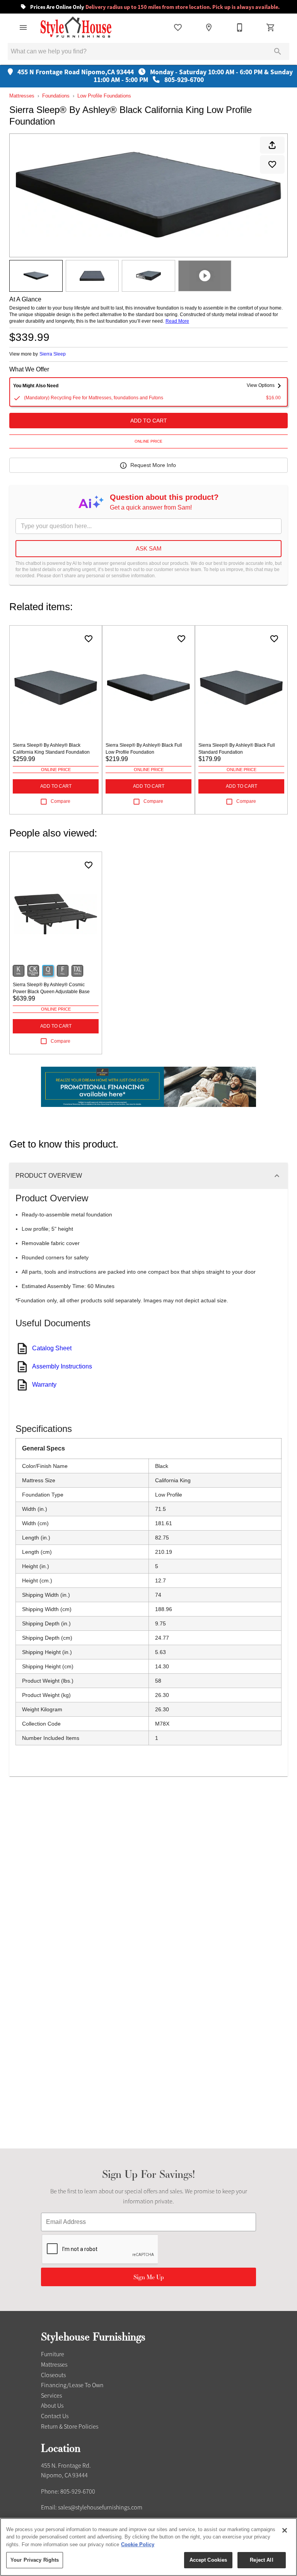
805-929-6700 (78, 2492)
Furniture (53, 2354)
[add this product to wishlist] (272, 164)
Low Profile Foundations (104, 96)
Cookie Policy (138, 2544)
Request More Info (153, 465)
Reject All (261, 2560)
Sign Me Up (149, 2277)
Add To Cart (149, 421)
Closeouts (53, 2375)
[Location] (209, 27)
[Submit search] (278, 51)
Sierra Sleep (53, 354)
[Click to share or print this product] (272, 145)
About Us (52, 2406)
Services (51, 2396)
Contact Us (55, 2416)
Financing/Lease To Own (72, 2385)
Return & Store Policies (70, 2427)
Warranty (44, 1385)
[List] (178, 27)
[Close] (285, 2530)
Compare (61, 801)
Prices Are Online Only (154, 7)
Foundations (56, 96)
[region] (148, 2547)
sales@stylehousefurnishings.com (100, 2508)
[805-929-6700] (240, 27)
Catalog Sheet (52, 1348)
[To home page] (76, 27)
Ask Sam (149, 548)
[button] (23, 27)
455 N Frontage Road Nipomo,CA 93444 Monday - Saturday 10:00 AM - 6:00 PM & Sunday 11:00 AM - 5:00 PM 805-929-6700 (154, 76)
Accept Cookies (208, 2560)
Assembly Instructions (62, 1366)
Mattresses (22, 96)
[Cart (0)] (271, 27)
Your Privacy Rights (35, 2560)
